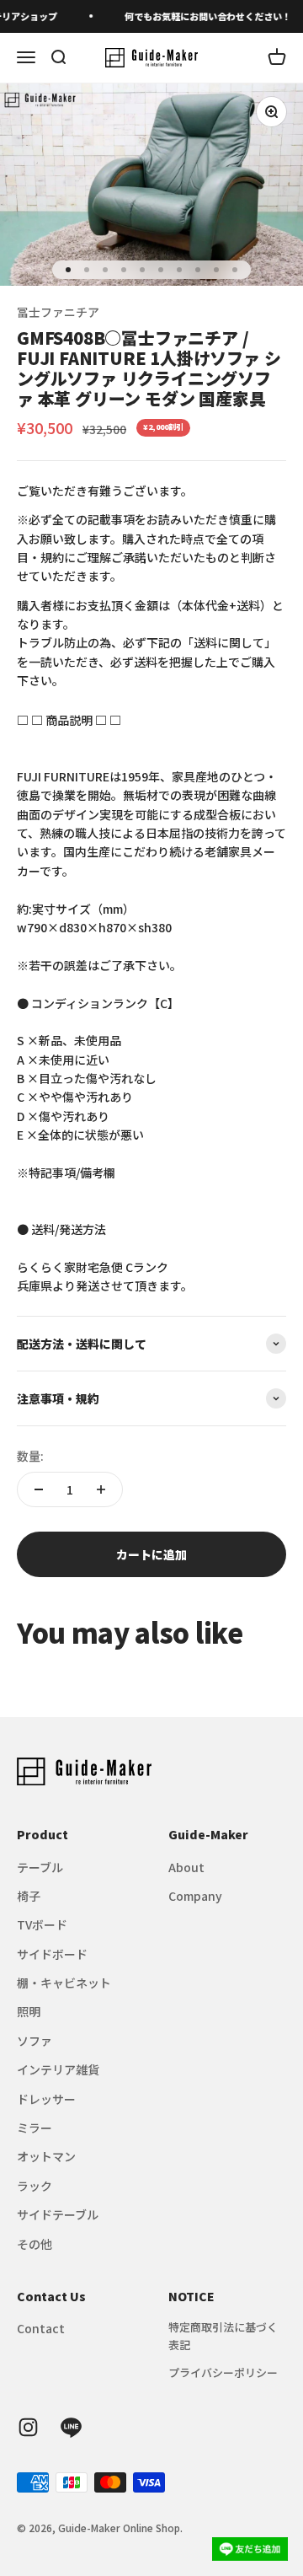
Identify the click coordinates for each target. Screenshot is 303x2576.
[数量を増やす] (101, 1489)
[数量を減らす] (39, 1489)
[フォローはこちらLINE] (71, 2427)
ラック (35, 2186)
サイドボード (52, 1954)
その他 (35, 2244)
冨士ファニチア (58, 312)
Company (195, 1896)
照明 (29, 2011)
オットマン (46, 2156)
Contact (41, 2328)
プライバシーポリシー (223, 2372)
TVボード (42, 1924)
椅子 (29, 1896)
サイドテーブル (58, 2214)
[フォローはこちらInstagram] (28, 2427)
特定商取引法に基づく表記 (223, 2336)
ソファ (35, 2041)
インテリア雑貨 (58, 2069)
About (186, 1867)
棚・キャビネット (64, 1983)
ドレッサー (46, 2099)
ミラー (35, 2128)
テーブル (40, 1867)
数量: (30, 1456)
